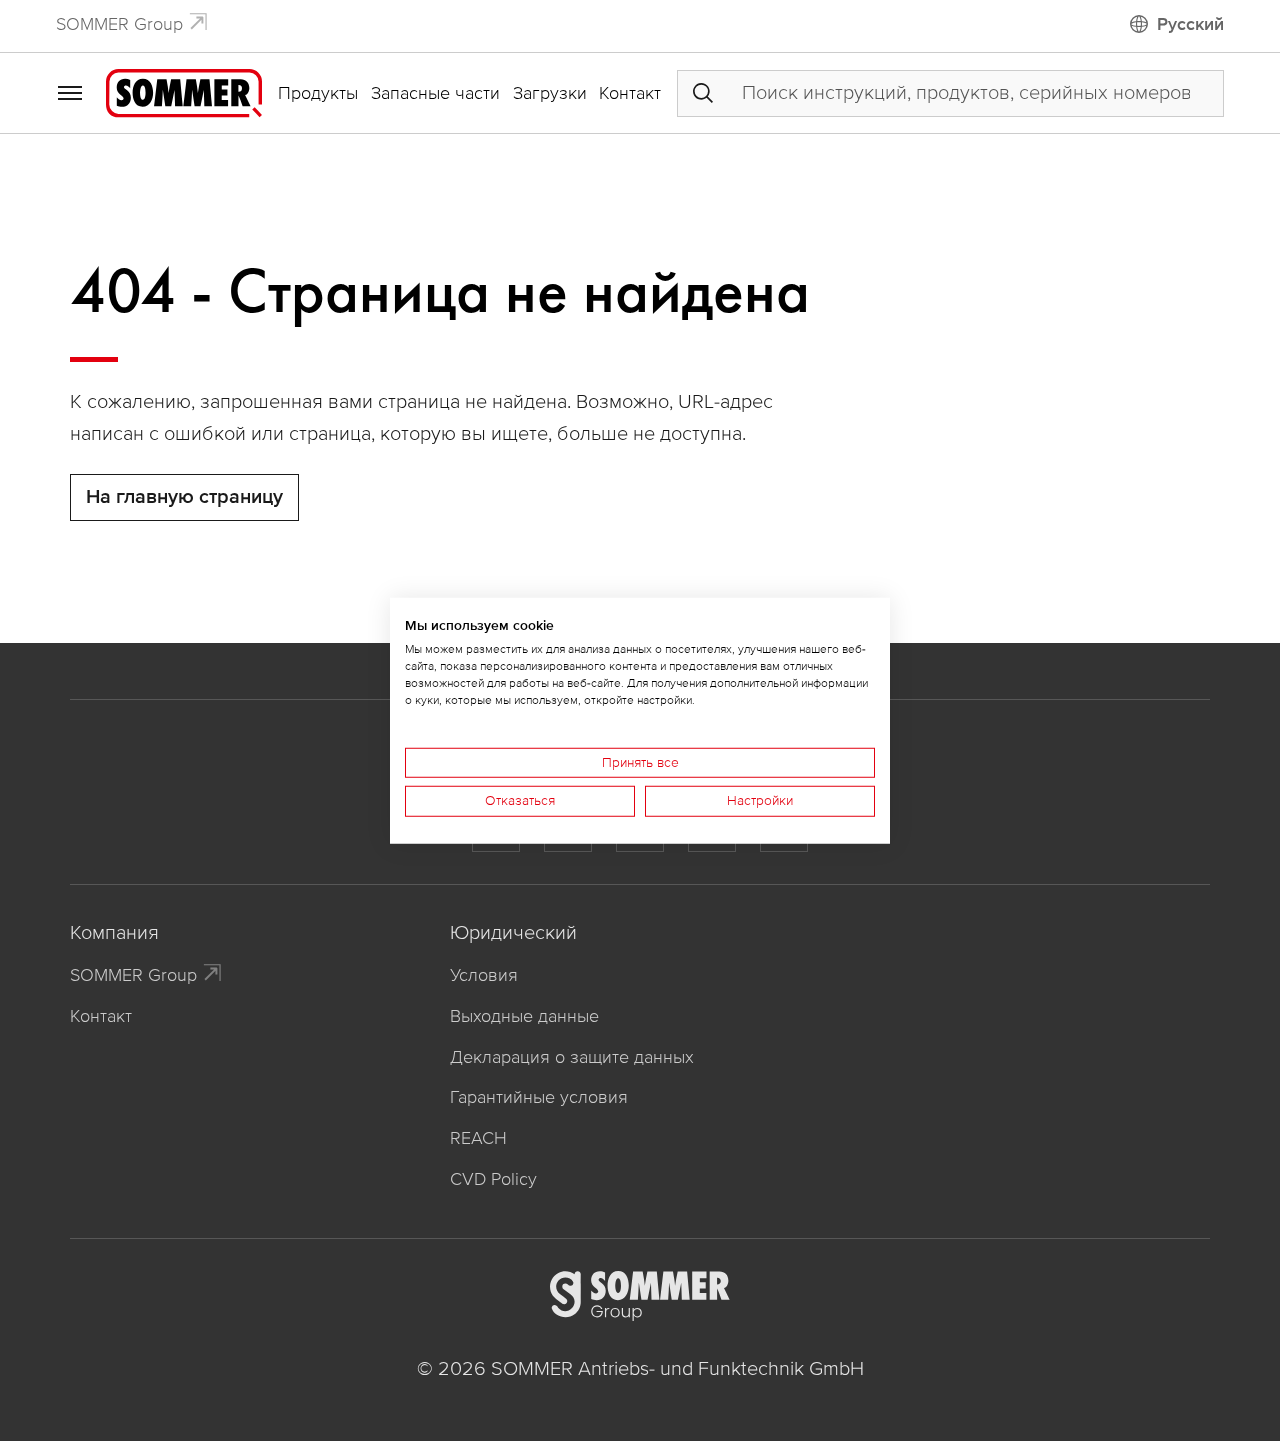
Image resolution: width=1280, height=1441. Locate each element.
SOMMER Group (119, 24)
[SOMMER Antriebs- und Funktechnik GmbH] (184, 92)
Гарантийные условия (539, 1097)
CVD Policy (493, 1179)
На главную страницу (184, 497)
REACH (478, 1138)
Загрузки (550, 93)
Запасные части (435, 93)
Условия (484, 975)
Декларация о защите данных (572, 1057)
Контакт (630, 93)
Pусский (1190, 24)
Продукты (318, 93)
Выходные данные (524, 1016)
